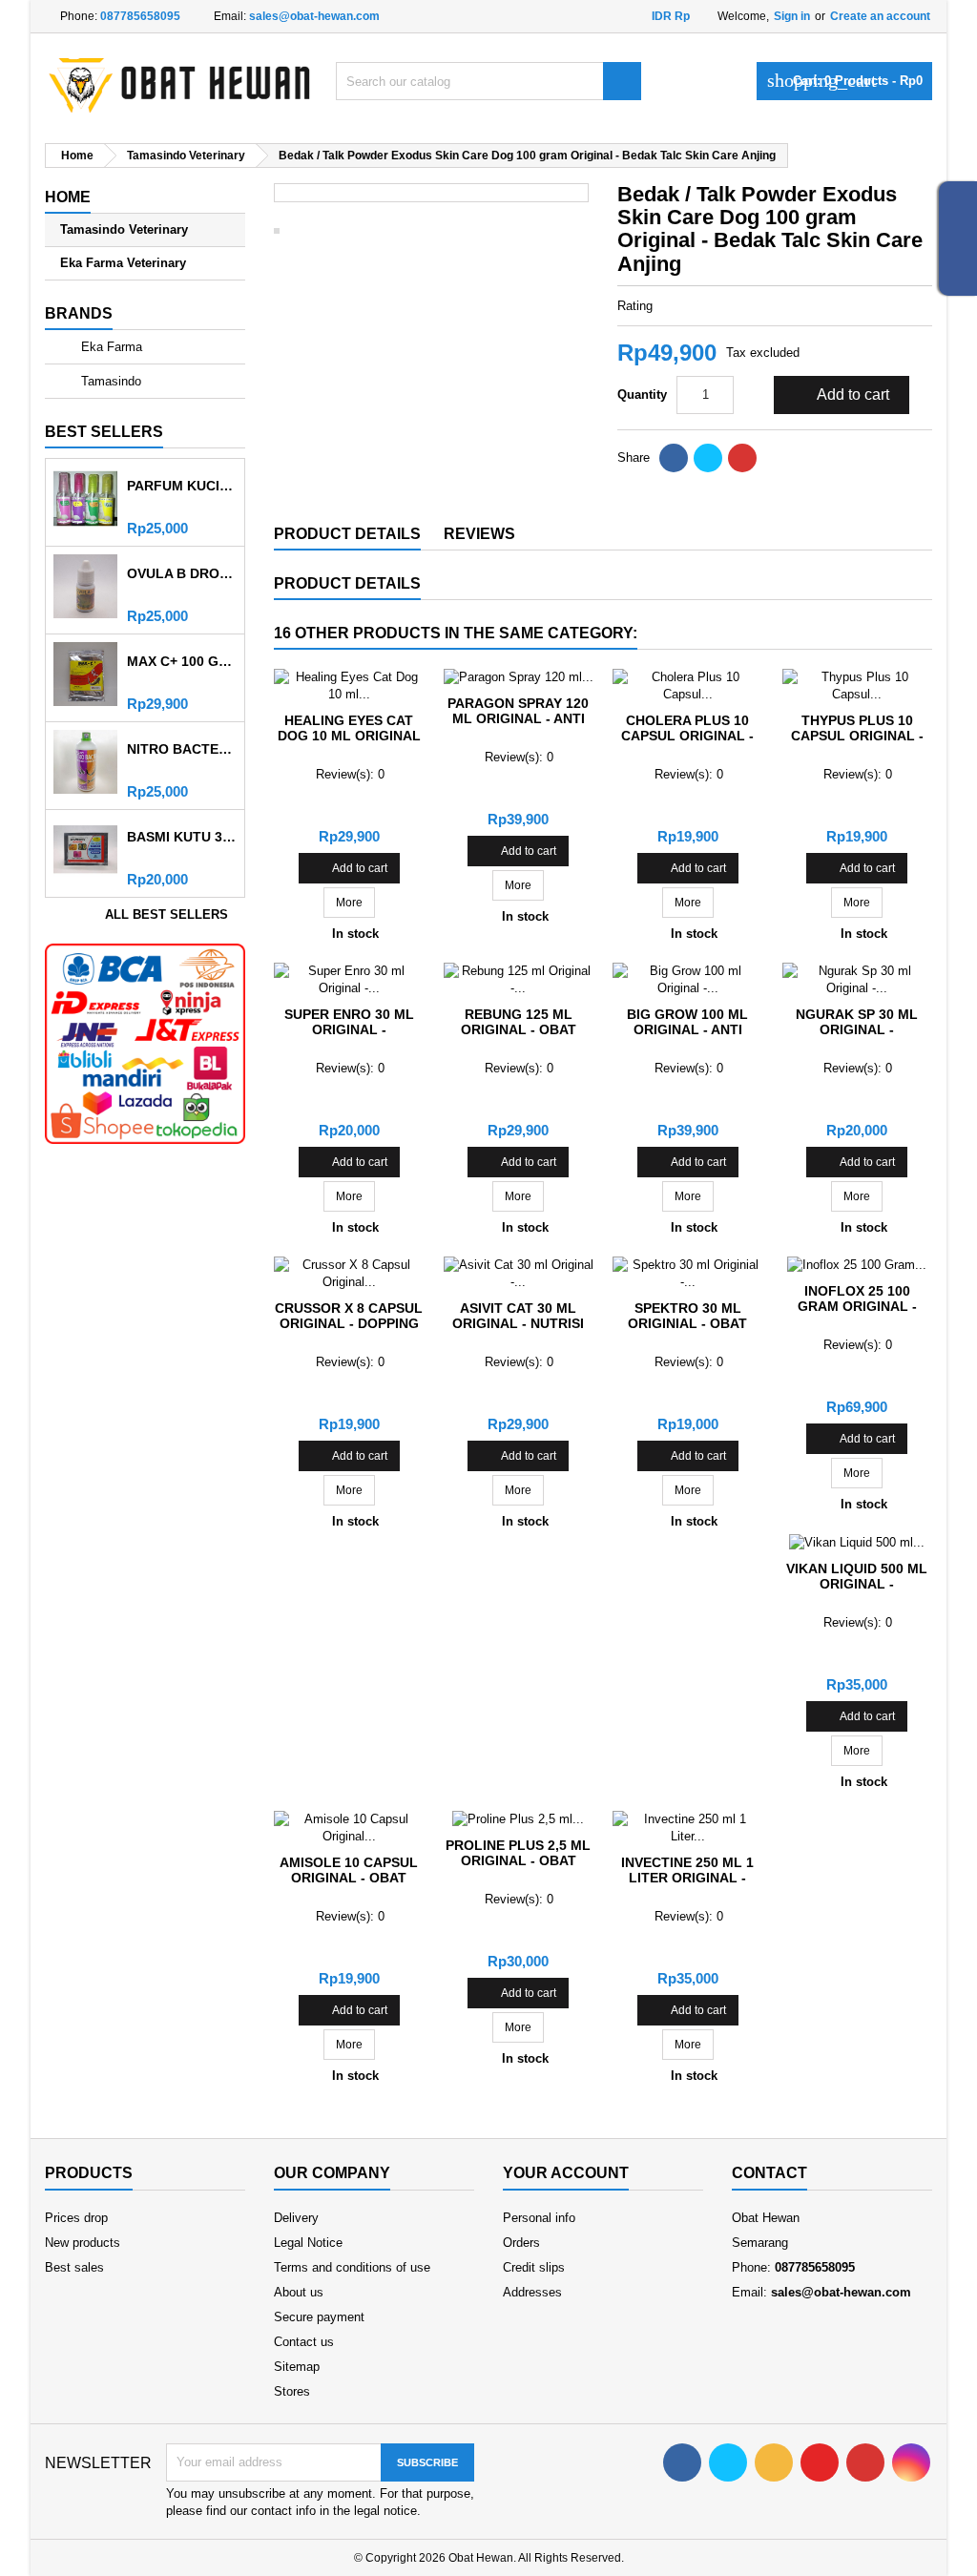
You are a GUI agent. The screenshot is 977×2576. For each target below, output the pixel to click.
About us (299, 2292)
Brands (79, 313)
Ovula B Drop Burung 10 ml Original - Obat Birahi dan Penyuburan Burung (182, 573)
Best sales (74, 2267)
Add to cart (840, 395)
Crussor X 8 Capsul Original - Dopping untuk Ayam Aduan (349, 1323)
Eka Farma (110, 347)
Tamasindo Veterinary (124, 229)
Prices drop (76, 2218)
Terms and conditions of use (352, 2267)
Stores (292, 2391)
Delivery (296, 2218)
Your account (566, 2173)
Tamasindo (109, 381)
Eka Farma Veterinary (123, 263)
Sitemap (297, 2367)
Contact (769, 2173)
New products (83, 2243)
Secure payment (319, 2317)
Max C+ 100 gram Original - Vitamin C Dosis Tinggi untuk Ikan (182, 661)
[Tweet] (708, 458)
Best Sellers (104, 432)
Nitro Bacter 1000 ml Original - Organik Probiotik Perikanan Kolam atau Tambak (182, 749)
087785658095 (140, 16)
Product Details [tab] (347, 534)
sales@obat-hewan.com (314, 16)
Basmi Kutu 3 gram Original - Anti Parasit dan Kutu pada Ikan (182, 837)
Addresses (532, 2292)
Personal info (539, 2218)
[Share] (674, 458)
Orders (521, 2243)
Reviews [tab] (479, 534)
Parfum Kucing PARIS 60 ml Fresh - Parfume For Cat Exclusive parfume (182, 486)
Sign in (792, 16)
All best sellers (173, 916)
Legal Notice (308, 2243)
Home (68, 197)
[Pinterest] (742, 458)
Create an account (880, 16)
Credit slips (534, 2267)
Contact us (304, 2342)
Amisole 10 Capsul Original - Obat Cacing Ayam (349, 1878)
